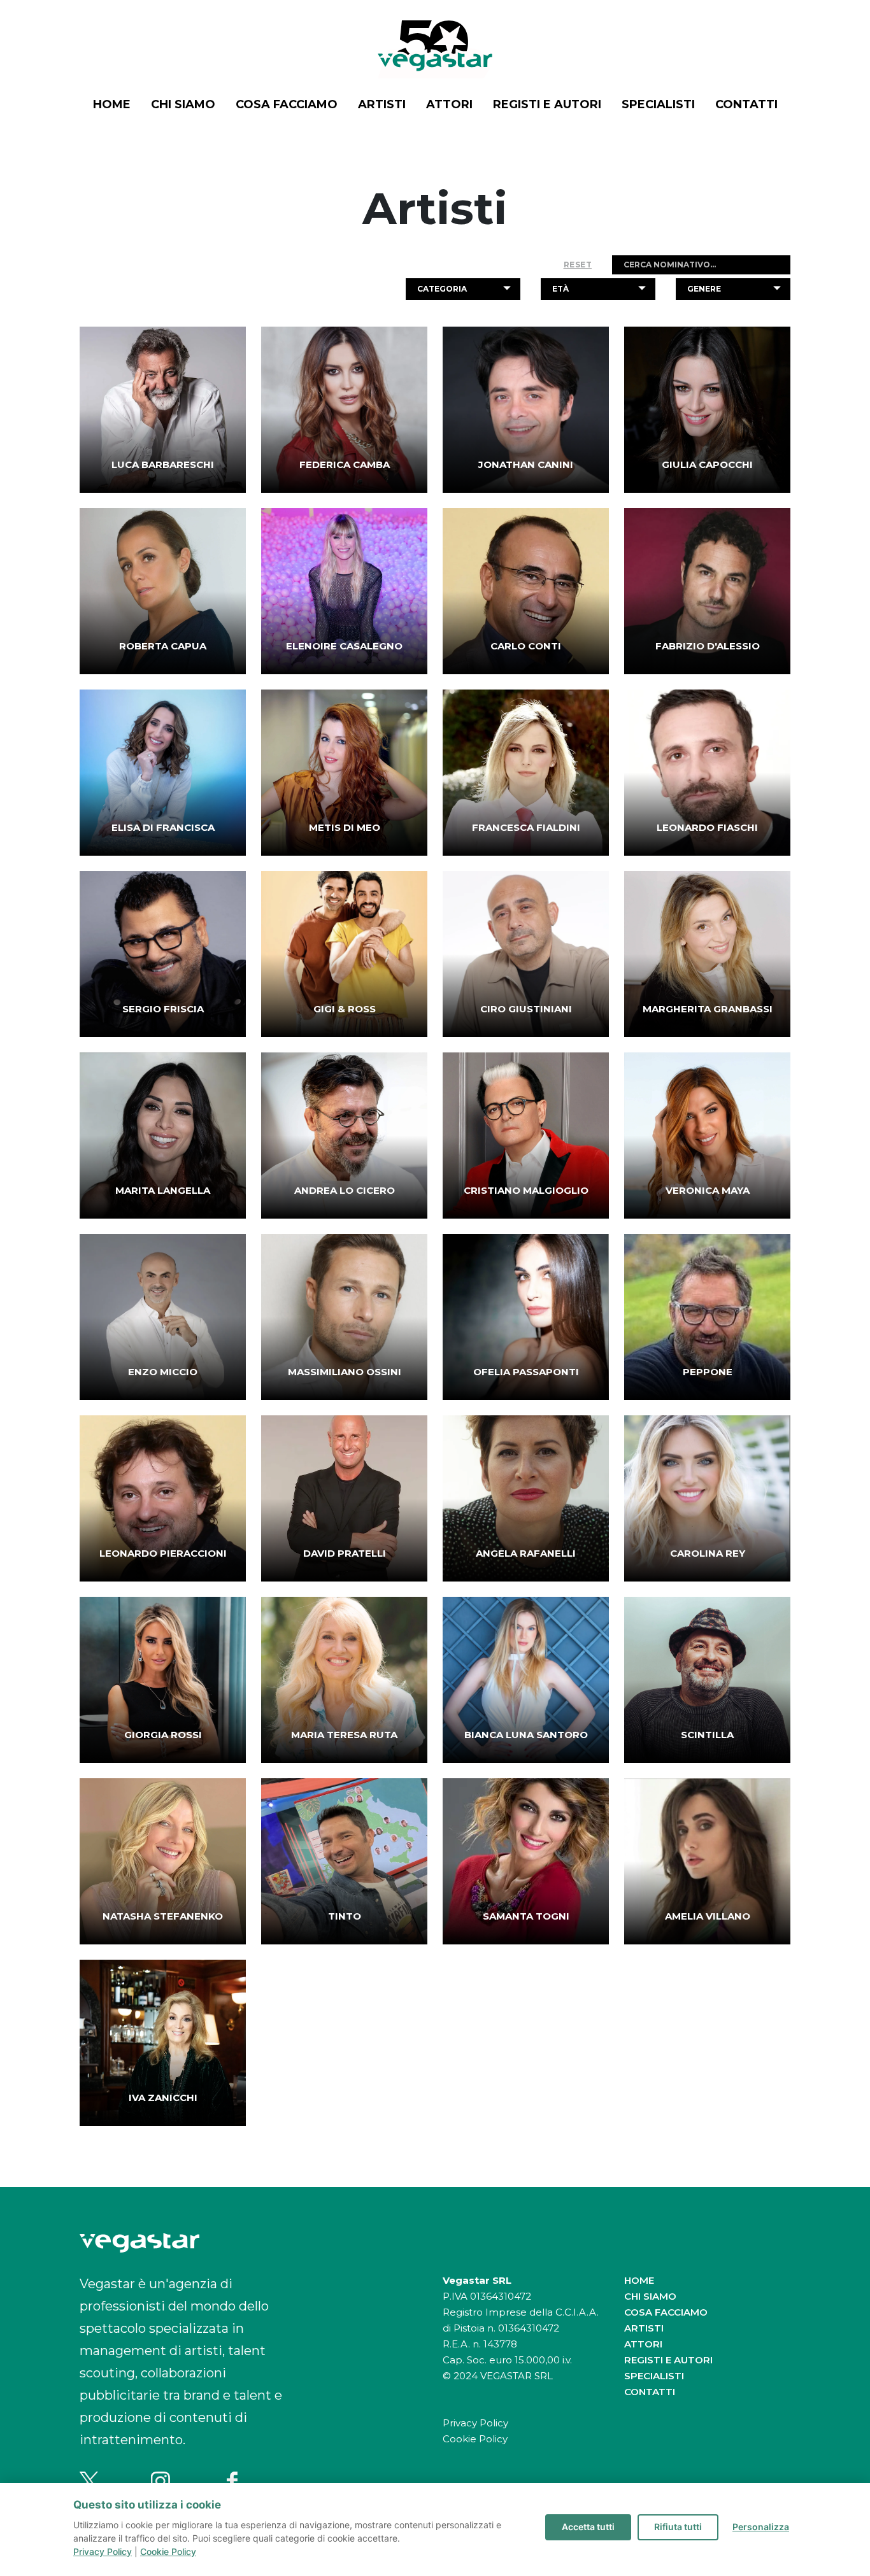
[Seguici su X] (89, 2481)
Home (112, 104)
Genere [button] (704, 289)
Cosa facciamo (287, 104)
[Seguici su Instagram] (160, 2481)
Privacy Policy (475, 2423)
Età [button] (560, 289)
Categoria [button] (442, 289)
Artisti (382, 104)
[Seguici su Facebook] (232, 2481)
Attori (449, 104)
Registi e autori (547, 104)
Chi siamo (183, 104)
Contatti (746, 104)
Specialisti (658, 104)
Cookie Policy (475, 2439)
